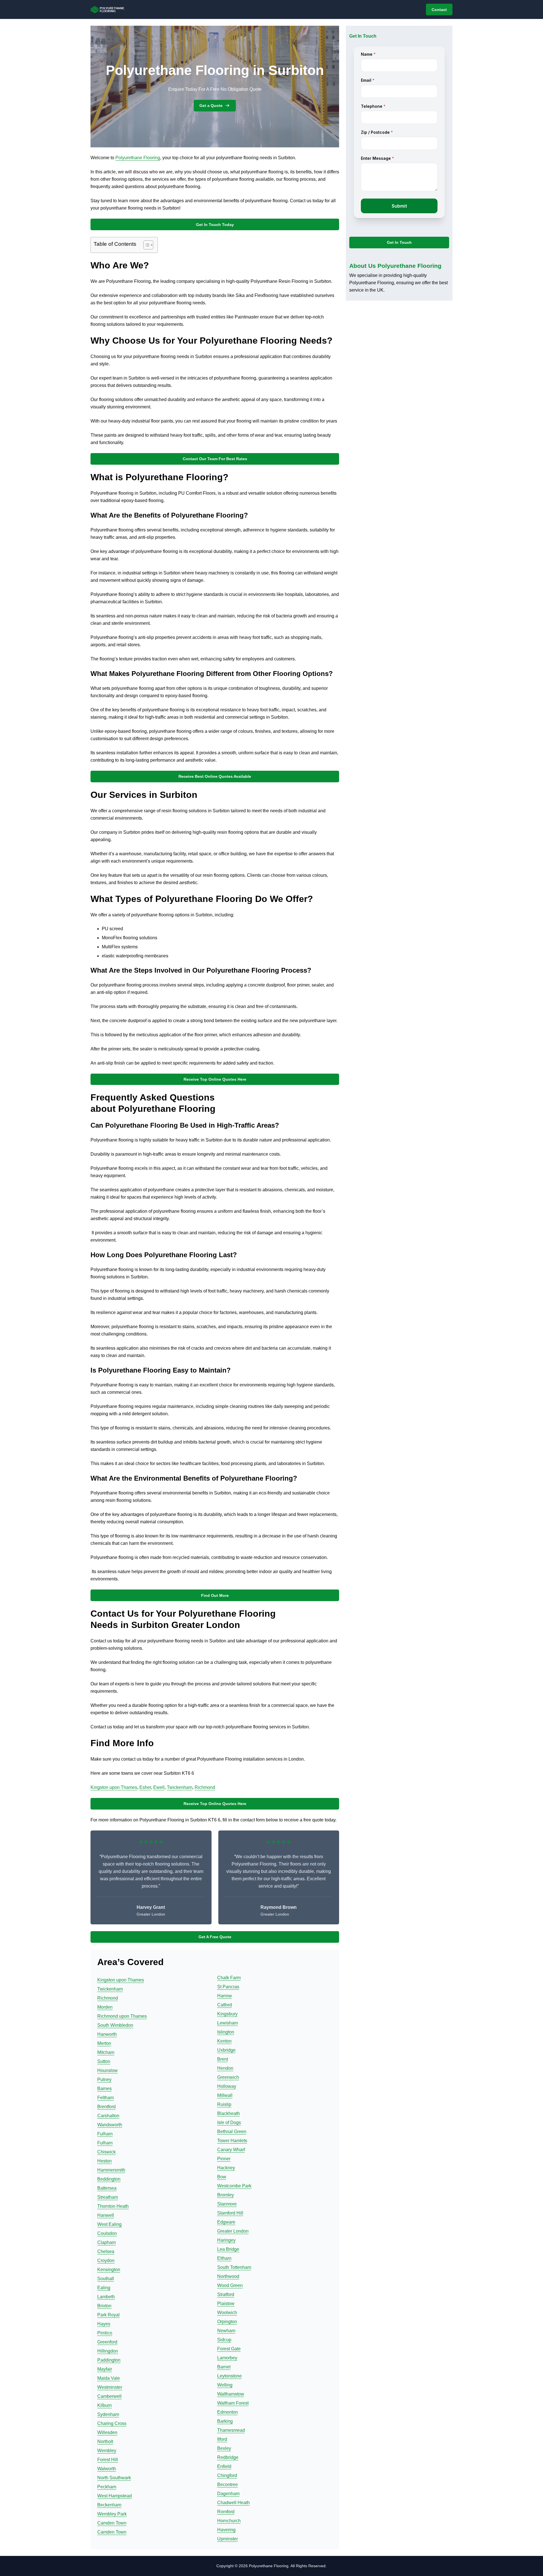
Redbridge (228, 2457)
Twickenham (180, 1787)
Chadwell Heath (233, 2503)
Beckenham (109, 2505)
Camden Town (112, 2523)
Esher (145, 1787)
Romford (226, 2512)
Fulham (105, 2134)
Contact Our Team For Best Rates (215, 459)
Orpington (227, 2322)
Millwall (225, 2095)
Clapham (106, 2242)
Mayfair (105, 2369)
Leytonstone (230, 2376)
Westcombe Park (234, 2186)
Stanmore (227, 2204)
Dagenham (228, 2494)
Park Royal (108, 2315)
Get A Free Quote (215, 1937)
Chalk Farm (229, 1978)
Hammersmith (111, 2170)
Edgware (226, 2222)
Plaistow (226, 2303)
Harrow (225, 1996)
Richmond (205, 1787)
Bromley (226, 2195)
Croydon (106, 2261)
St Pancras (228, 1987)
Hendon (225, 2068)
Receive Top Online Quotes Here (215, 1079)
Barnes (104, 2089)
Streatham (108, 2197)
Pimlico (105, 2333)
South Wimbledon (115, 2025)
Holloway (227, 2086)
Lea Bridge (228, 2249)
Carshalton (108, 2116)
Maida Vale (109, 2378)
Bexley (224, 2448)
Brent (223, 2059)
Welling (225, 2385)
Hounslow (107, 2070)
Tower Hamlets (232, 2141)
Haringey (226, 2240)
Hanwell (106, 2215)
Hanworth (107, 2034)
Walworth (107, 2469)
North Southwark (114, 2478)
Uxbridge (226, 2050)
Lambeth (106, 2297)
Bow (222, 2177)
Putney (104, 2079)
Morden (105, 2007)
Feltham (105, 2098)
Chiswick (106, 2152)
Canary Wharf (231, 2150)
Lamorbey (227, 2358)
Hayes (104, 2324)
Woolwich (227, 2313)
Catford (225, 2005)
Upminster (228, 2539)
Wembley (107, 2451)
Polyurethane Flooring (138, 158)
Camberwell (109, 2396)
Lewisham (228, 2023)
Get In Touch (399, 243)
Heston (104, 2161)
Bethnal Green (232, 2132)
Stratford (226, 2294)
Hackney (226, 2168)
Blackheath (229, 2113)
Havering (226, 2530)
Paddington (109, 2360)
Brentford (106, 2107)
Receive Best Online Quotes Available (215, 776)
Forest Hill (108, 2460)
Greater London (233, 2231)
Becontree (228, 2485)
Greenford (107, 2342)
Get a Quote (211, 105)
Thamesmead (231, 2430)
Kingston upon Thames (114, 1787)
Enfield (224, 2466)
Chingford (227, 2475)
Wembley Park (112, 2514)
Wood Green (230, 2285)
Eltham (224, 2258)
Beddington (109, 2179)
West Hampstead (115, 2496)
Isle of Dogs (229, 2122)
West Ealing (109, 2224)
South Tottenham (234, 2267)
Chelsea (106, 2251)
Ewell (159, 1787)
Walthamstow (231, 2394)
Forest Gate (229, 2349)
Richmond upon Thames (122, 2016)
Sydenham (108, 2414)
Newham (226, 2331)
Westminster (110, 2387)
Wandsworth (110, 2125)
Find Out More (215, 1595)
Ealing (104, 2288)
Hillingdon (108, 2351)
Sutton (104, 2061)
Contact (439, 10)
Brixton (104, 2306)
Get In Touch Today (215, 225)
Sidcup (224, 2340)
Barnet (224, 2367)
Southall (106, 2279)
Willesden (107, 2432)
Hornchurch (229, 2521)
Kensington (109, 2270)
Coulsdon (107, 2233)
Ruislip (224, 2104)
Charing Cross (112, 2423)
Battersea (107, 2188)
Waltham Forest (233, 2403)
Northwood (228, 2276)
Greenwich (228, 2077)
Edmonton (228, 2412)
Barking (225, 2421)
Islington (226, 2032)
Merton (104, 2043)
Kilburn (104, 2405)
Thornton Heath (113, 2206)
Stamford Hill (230, 2213)
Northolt (105, 2442)
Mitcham (106, 2052)
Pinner (224, 2159)
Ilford (222, 2439)
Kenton (224, 2041)
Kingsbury (227, 2014)
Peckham (107, 2487)
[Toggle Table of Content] (146, 245)
